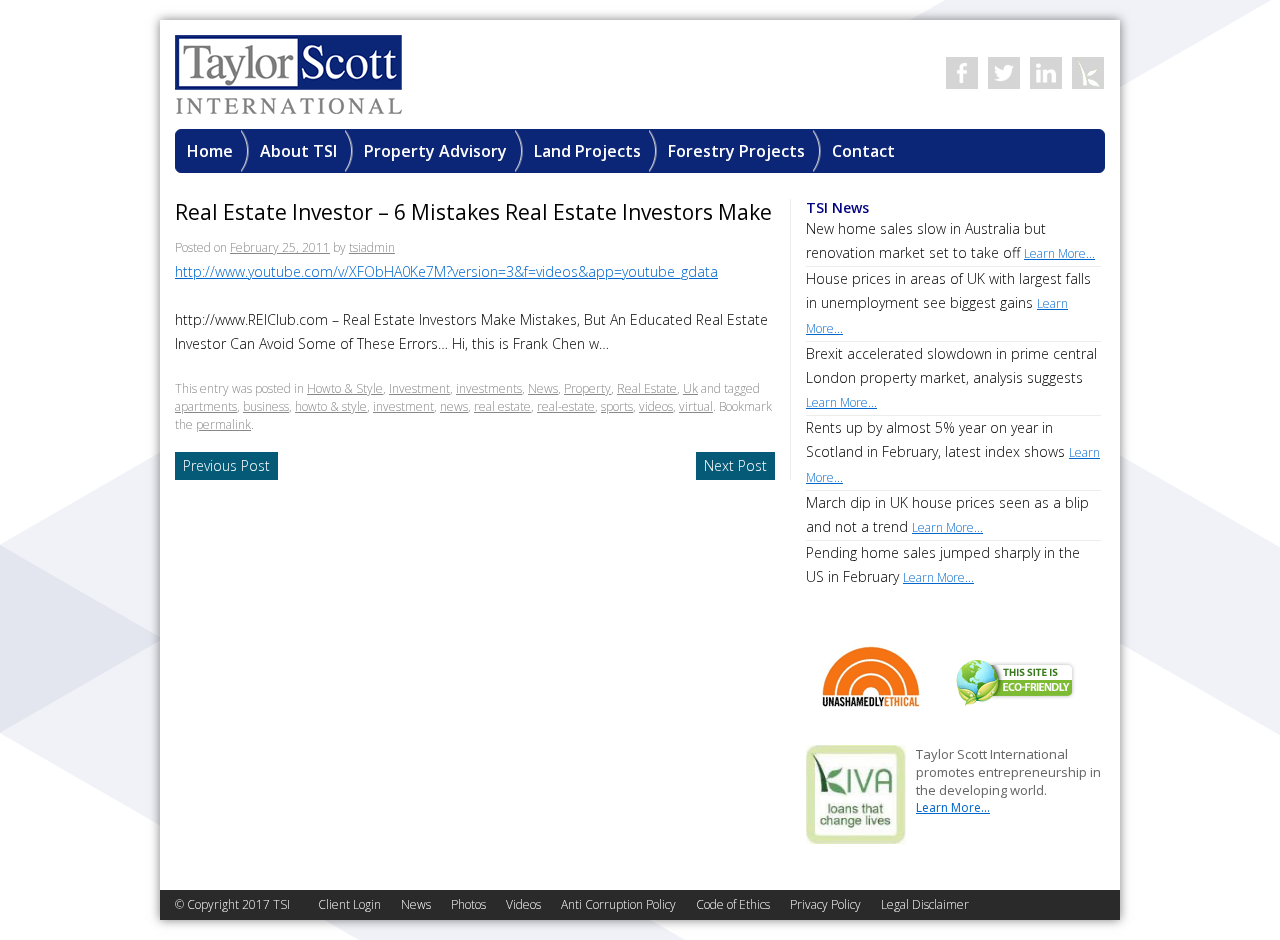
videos (656, 406)
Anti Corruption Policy (618, 904)
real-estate (566, 406)
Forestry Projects (736, 151)
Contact (863, 151)
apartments (206, 406)
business (266, 406)
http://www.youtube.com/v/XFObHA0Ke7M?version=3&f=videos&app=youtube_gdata (446, 271)
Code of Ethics (733, 904)
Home (210, 151)
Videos (523, 904)
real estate (502, 406)
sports (617, 406)
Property (587, 388)
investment (403, 406)
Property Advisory (435, 151)
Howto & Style (345, 388)
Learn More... (953, 807)
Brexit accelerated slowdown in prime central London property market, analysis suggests (951, 377)
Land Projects (587, 151)
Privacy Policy (825, 904)
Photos (468, 904)
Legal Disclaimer (925, 904)
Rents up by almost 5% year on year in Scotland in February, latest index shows (953, 452)
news (454, 406)
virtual (696, 406)
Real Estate (647, 388)
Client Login (349, 904)
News (543, 388)
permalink (223, 424)
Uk (690, 388)
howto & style (331, 406)
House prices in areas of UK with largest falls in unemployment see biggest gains (948, 303)
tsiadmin (372, 247)
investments (489, 388)
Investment (419, 388)
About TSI (298, 151)
